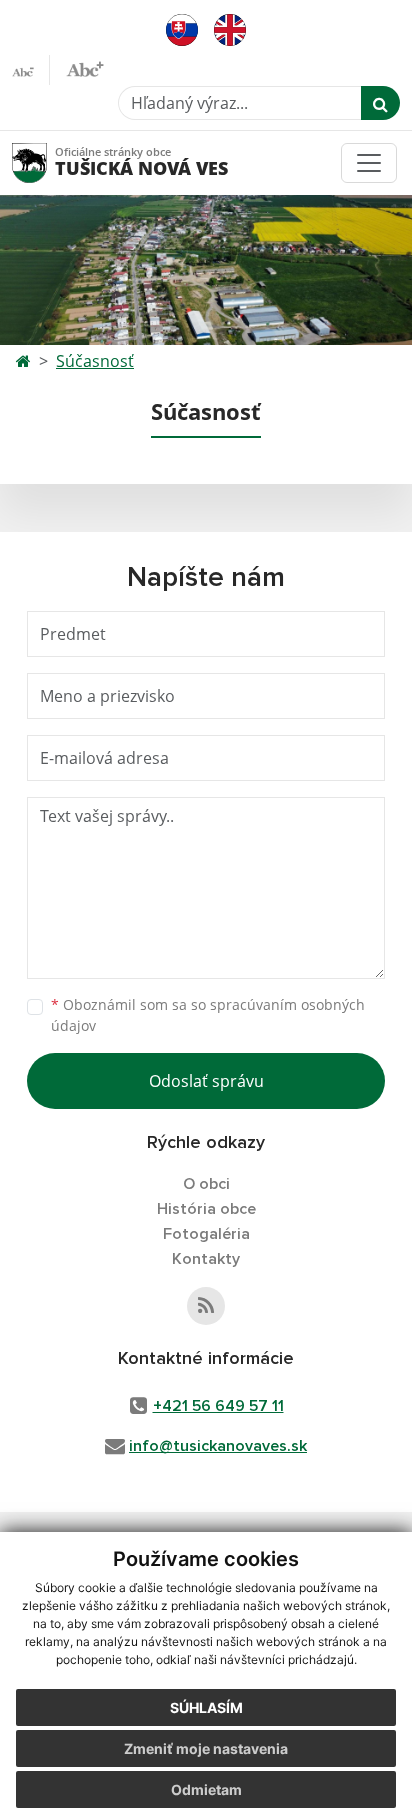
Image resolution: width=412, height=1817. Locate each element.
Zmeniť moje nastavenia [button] (206, 1748)
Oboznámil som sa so (208, 1015)
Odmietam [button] (206, 1789)
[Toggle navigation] (369, 163)
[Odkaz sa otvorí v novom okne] (206, 1306)
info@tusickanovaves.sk (218, 1446)
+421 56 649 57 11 (218, 1406)
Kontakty (206, 1259)
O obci (206, 1184)
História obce (206, 1209)
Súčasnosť (95, 361)
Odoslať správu (206, 1081)
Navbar (48, 162)
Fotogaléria (206, 1234)
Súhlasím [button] (206, 1707)
